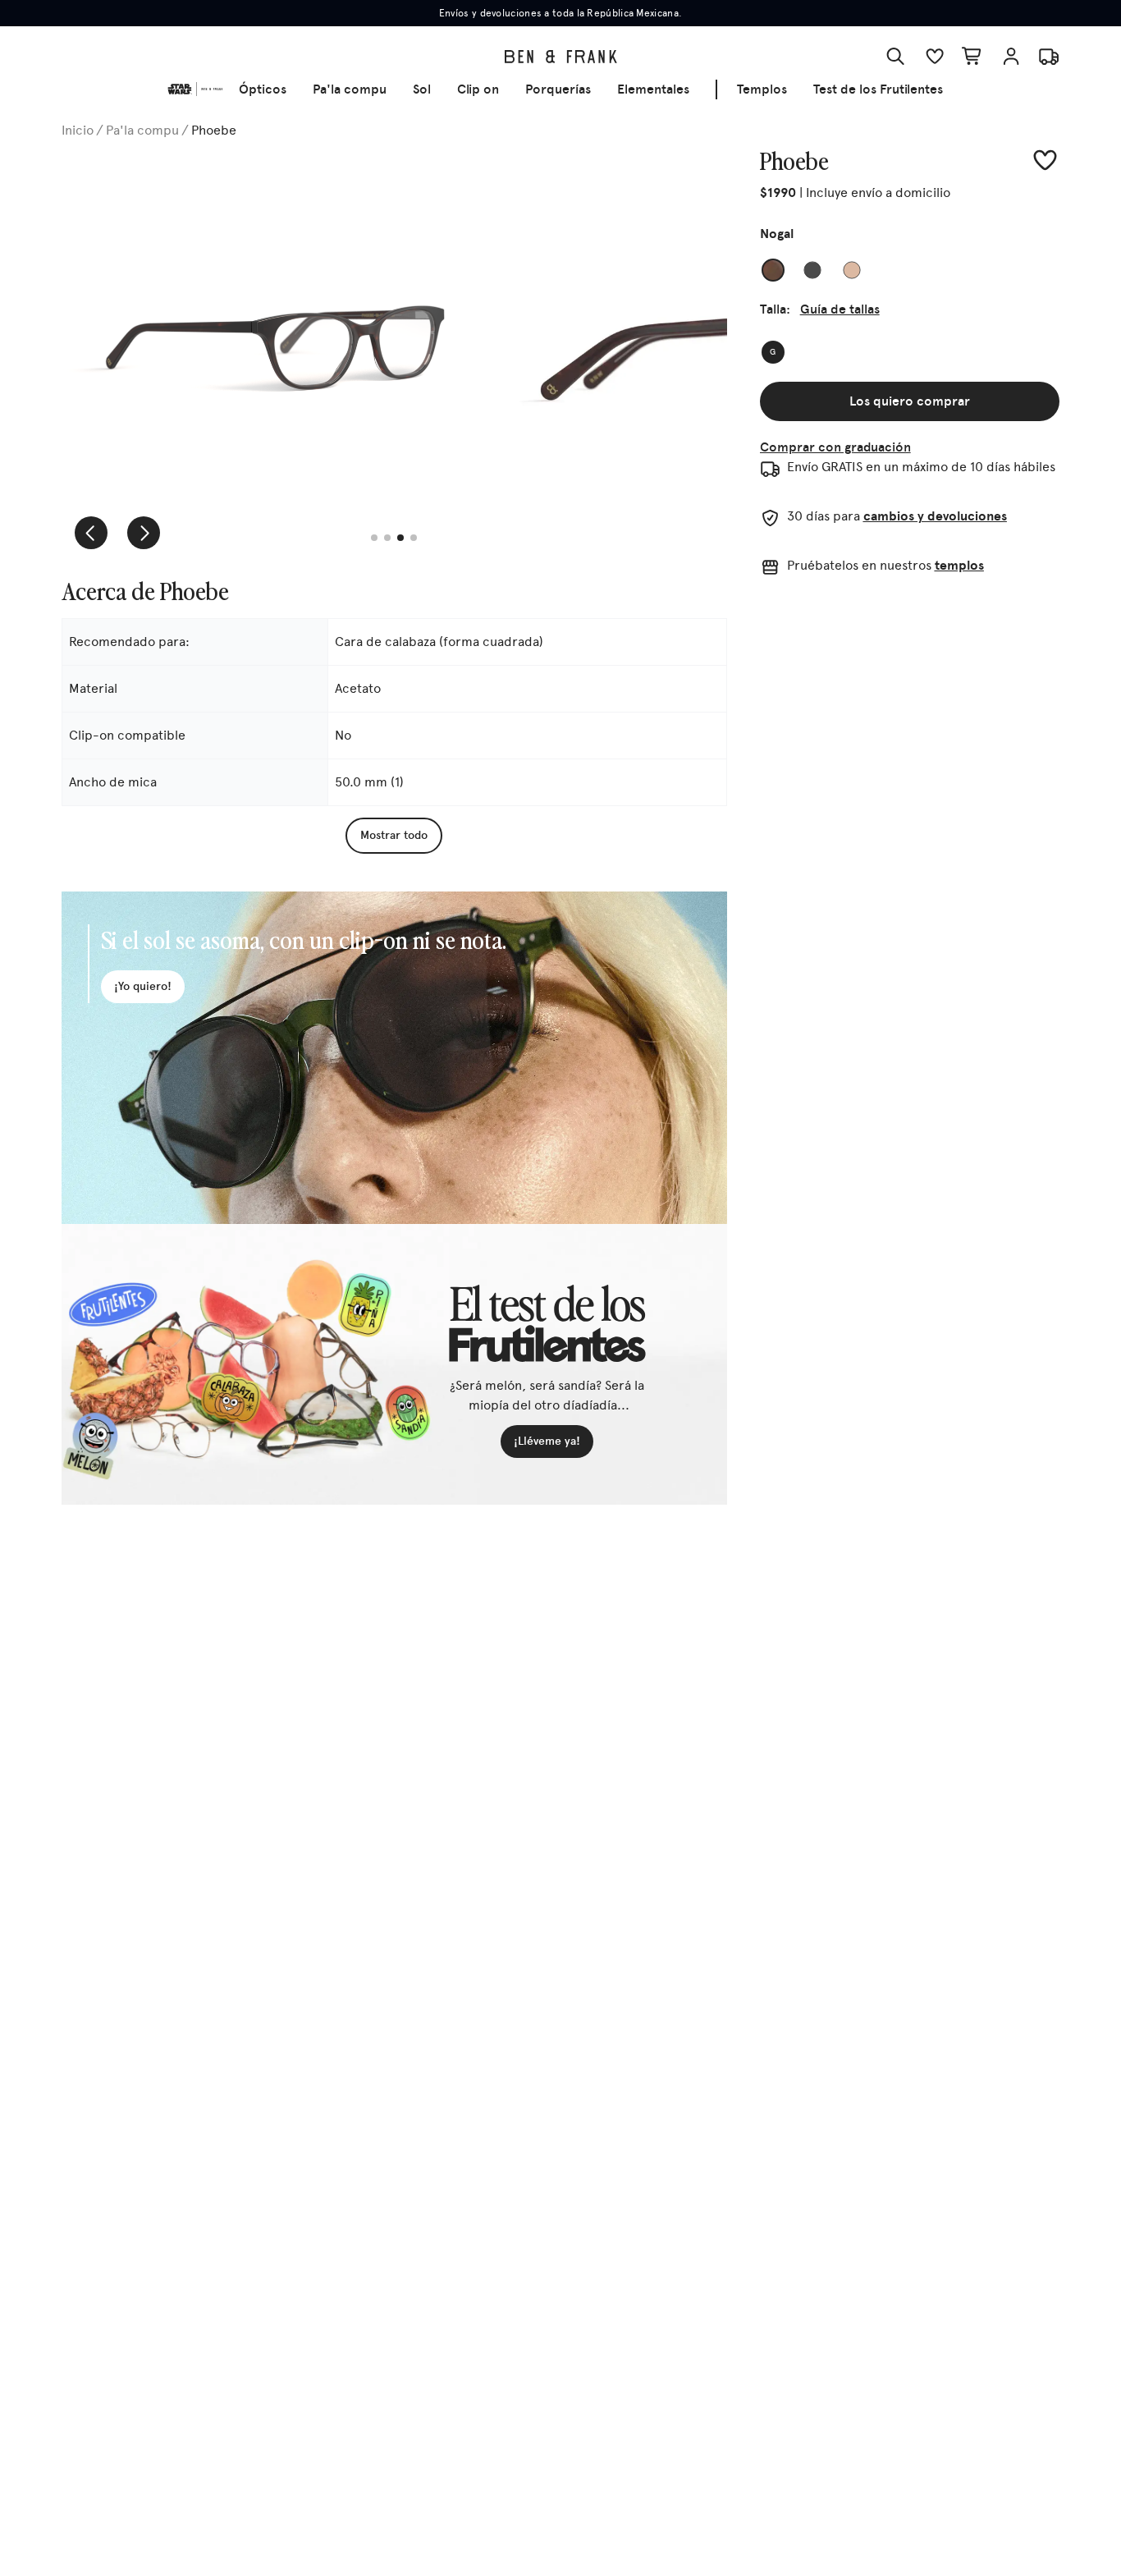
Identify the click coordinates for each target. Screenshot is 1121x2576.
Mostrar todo (394, 835)
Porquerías (558, 89)
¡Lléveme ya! (547, 1441)
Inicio (78, 130)
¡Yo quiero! (143, 986)
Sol (422, 89)
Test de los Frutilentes (878, 89)
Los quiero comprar (910, 401)
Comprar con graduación (835, 447)
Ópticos (263, 89)
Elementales (653, 89)
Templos (762, 89)
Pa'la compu (350, 89)
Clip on (478, 89)
